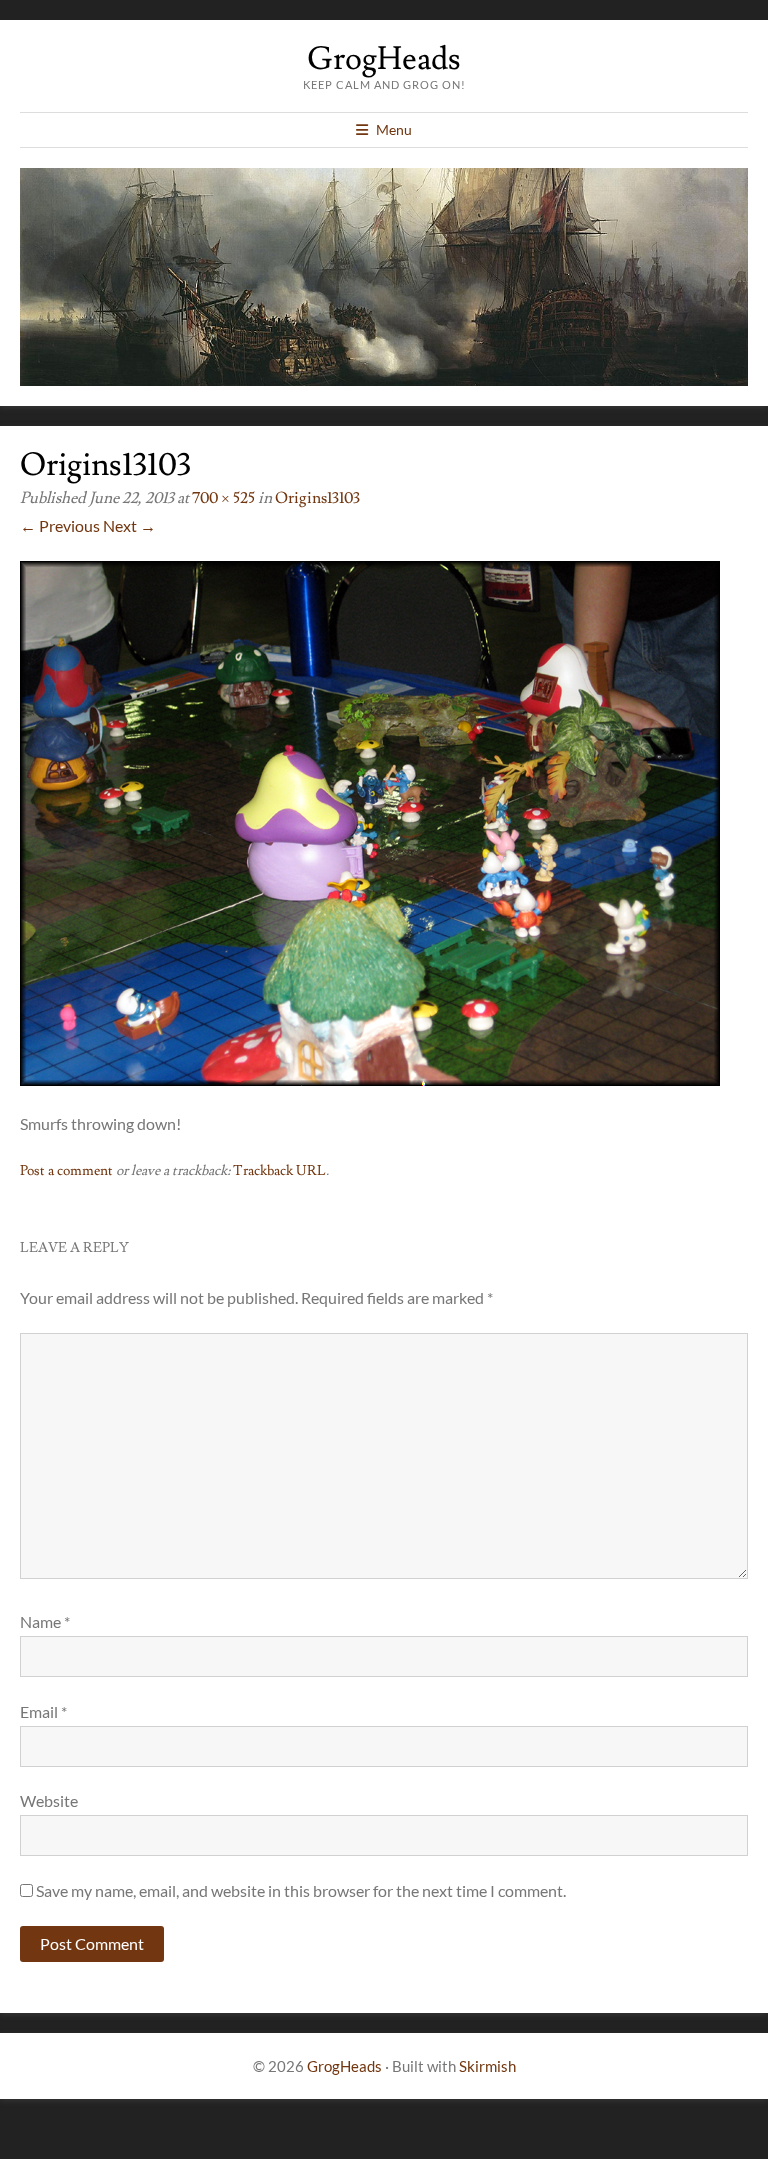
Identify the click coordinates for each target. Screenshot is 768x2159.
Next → (129, 525)
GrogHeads (384, 59)
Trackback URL (279, 1171)
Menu (394, 129)
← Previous (60, 525)
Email (43, 1711)
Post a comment (66, 1171)
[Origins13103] (370, 1079)
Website (49, 1800)
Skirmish (487, 2066)
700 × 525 (223, 498)
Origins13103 (317, 498)
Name (45, 1621)
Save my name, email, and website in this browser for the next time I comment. (301, 1890)
